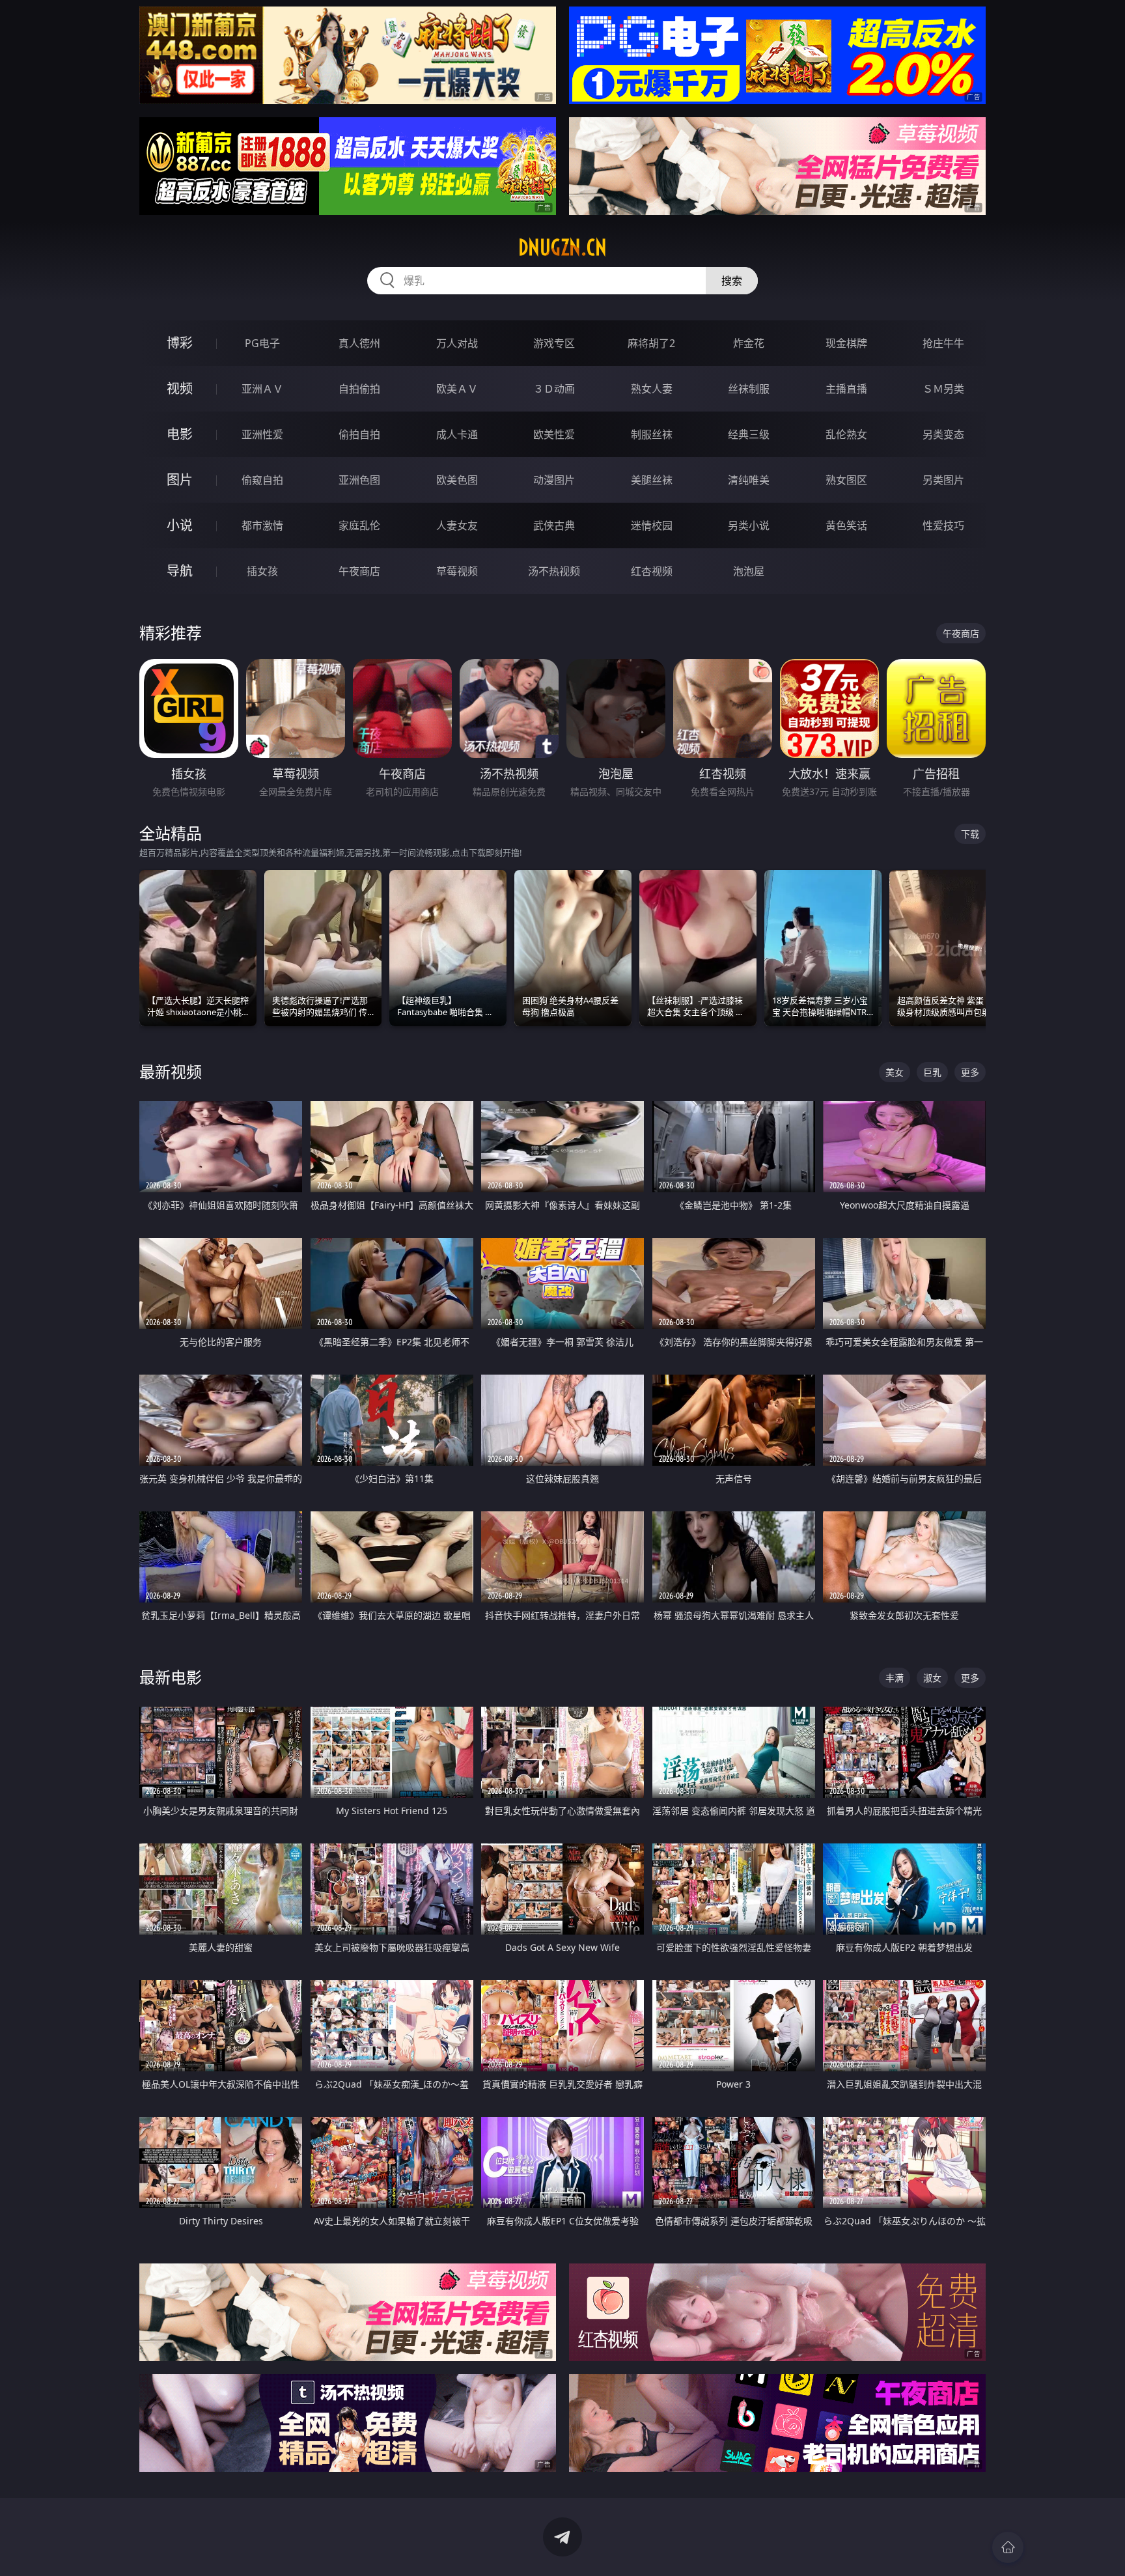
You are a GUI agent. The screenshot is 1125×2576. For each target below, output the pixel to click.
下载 (970, 834)
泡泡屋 (749, 571)
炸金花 (749, 343)
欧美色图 (457, 480)
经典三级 (749, 434)
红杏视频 (652, 571)
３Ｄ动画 (554, 389)
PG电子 (262, 343)
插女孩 (262, 571)
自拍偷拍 (359, 389)
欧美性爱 (554, 434)
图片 (180, 480)
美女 (895, 1072)
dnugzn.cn (562, 247)
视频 (180, 388)
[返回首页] (1008, 2547)
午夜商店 (359, 571)
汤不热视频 (554, 571)
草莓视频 (457, 571)
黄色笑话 (846, 525)
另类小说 (749, 525)
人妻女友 (457, 525)
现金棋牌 (846, 343)
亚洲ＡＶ (262, 389)
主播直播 (846, 389)
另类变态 (943, 434)
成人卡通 (457, 434)
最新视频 (171, 1071)
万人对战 (457, 343)
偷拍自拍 (359, 434)
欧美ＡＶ (457, 389)
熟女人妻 (652, 389)
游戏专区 (554, 343)
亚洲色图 (359, 480)
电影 (180, 434)
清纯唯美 (749, 480)
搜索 (732, 281)
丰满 (895, 1678)
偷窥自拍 (262, 480)
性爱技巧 (943, 525)
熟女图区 (846, 480)
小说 (180, 525)
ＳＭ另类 (943, 389)
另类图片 (943, 480)
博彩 (180, 343)
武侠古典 (554, 525)
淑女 (932, 1678)
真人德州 (359, 343)
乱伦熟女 (846, 434)
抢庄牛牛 (943, 343)
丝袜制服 (749, 389)
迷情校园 (652, 525)
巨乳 (932, 1072)
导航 (180, 571)
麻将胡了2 (651, 343)
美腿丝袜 (652, 480)
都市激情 (262, 525)
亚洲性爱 (262, 434)
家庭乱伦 (359, 525)
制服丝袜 (652, 434)
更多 (970, 1072)
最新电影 (171, 1677)
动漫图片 (554, 480)
